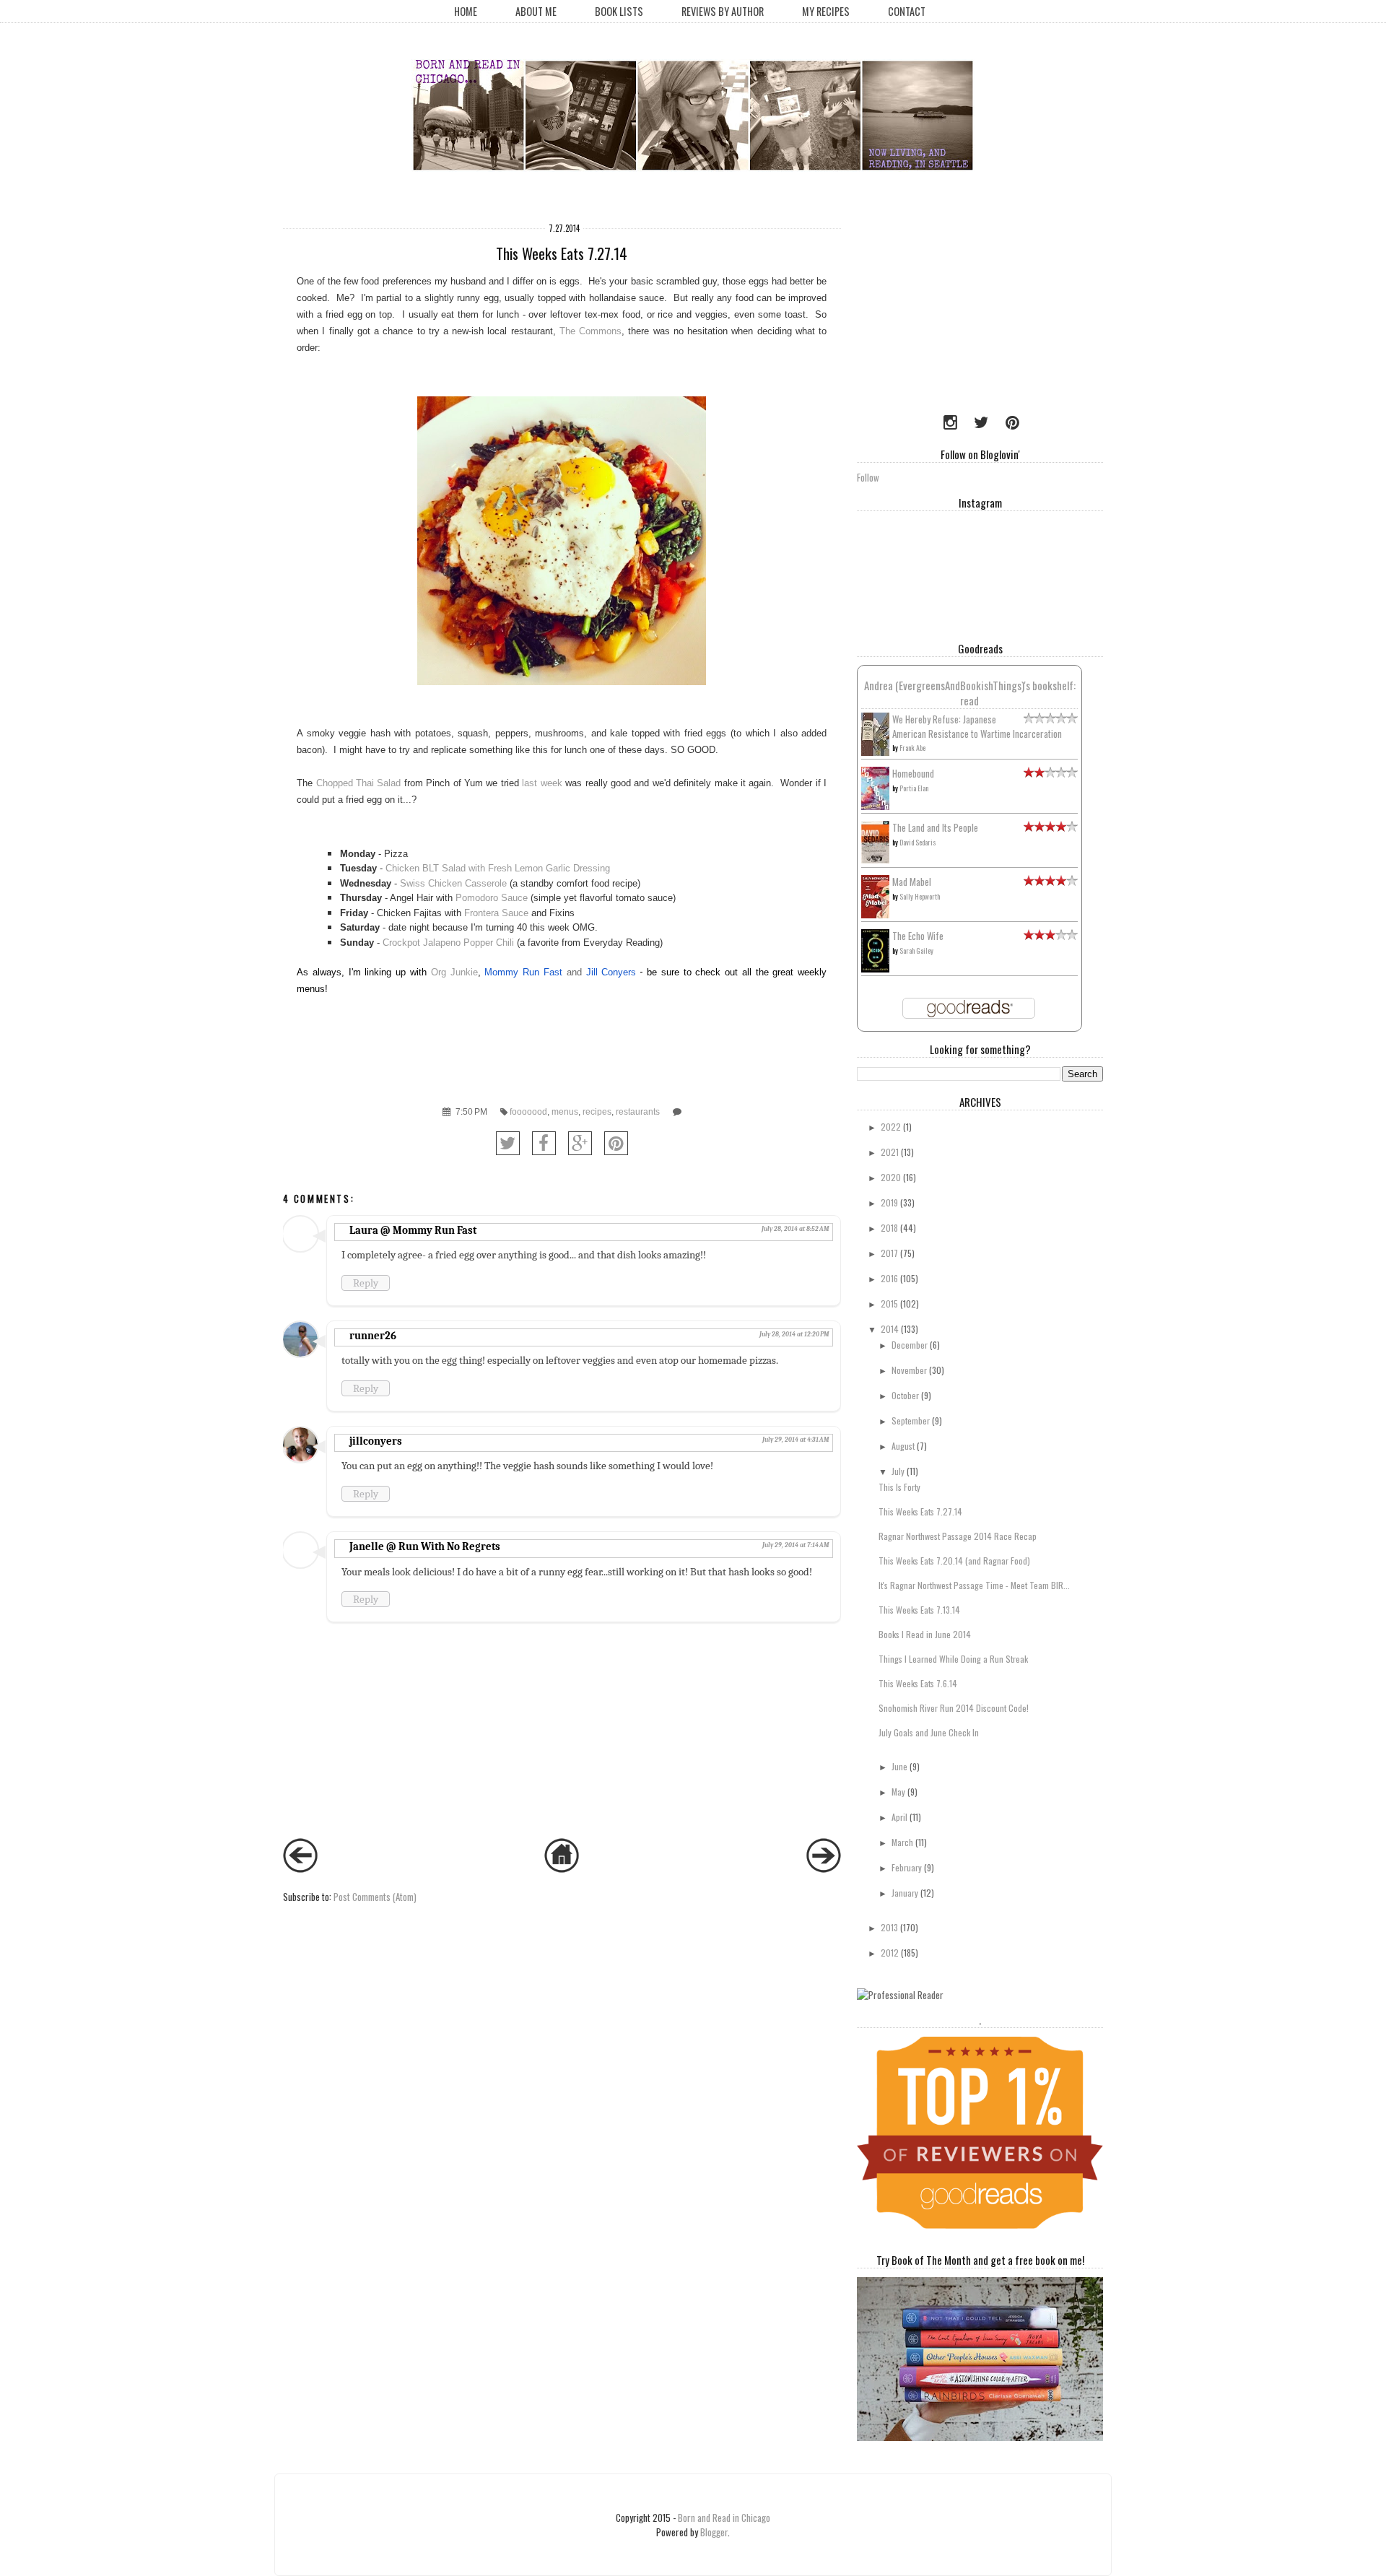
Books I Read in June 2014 (925, 1634)
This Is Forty (899, 1487)
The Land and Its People (935, 827)
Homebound (913, 773)
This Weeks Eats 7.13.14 (919, 1610)
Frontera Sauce (496, 913)
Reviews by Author (723, 11)
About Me (536, 11)
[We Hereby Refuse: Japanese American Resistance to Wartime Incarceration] (875, 752)
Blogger (714, 2532)
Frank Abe (912, 748)
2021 (890, 1152)
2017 (889, 1253)
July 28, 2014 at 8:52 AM (795, 1229)
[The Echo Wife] (875, 968)
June (899, 1766)
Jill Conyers (611, 972)
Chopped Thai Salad (359, 783)
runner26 (373, 1336)
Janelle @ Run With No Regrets (425, 1546)
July (898, 1471)
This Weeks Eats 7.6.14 (918, 1683)
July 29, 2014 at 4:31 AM (796, 1440)
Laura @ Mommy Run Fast (413, 1230)
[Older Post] (824, 1868)
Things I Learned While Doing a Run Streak (953, 1659)
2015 (889, 1304)
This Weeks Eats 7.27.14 (920, 1511)
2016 (889, 1278)
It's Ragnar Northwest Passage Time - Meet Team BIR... (974, 1585)
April (899, 1817)
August (903, 1446)
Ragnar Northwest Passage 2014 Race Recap (958, 1536)
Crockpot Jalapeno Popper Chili (448, 943)
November (909, 1370)
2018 (889, 1228)
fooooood (528, 1111)
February (907, 1867)
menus (565, 1111)
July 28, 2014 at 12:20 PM (794, 1334)
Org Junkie (454, 972)
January (905, 1893)
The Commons (590, 331)
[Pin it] (616, 1143)
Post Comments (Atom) (375, 1897)
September (911, 1420)
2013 (889, 1927)
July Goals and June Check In (929, 1732)
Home (466, 11)
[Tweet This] (508, 1143)
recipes (597, 1111)
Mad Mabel (912, 882)
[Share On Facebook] (544, 1143)
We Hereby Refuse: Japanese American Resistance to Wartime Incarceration (977, 726)
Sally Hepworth (920, 896)
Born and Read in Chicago (724, 2518)
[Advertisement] (947, 307)
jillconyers (376, 1441)
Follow (868, 477)
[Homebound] (875, 806)
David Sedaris (918, 842)
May (898, 1792)
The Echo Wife (918, 936)
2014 (890, 1329)
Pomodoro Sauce (493, 898)
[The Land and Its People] (875, 859)
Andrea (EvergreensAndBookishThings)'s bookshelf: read (970, 693)
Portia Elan (914, 788)
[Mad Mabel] (875, 914)
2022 (891, 1127)
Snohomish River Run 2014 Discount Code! (954, 1708)
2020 (891, 1177)
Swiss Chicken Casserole (453, 883)
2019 (889, 1202)
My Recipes (826, 11)
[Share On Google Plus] (580, 1143)
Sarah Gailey (916, 950)
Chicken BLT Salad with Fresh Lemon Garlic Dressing (498, 868)
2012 (890, 1953)
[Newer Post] (300, 1868)
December (910, 1345)
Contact (907, 11)
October (905, 1395)
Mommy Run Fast (523, 972)
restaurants (638, 1111)
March (902, 1842)
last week (542, 783)
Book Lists (619, 11)
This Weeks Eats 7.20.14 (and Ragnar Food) (954, 1561)
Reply (366, 1283)
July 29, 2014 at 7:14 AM (796, 1545)
